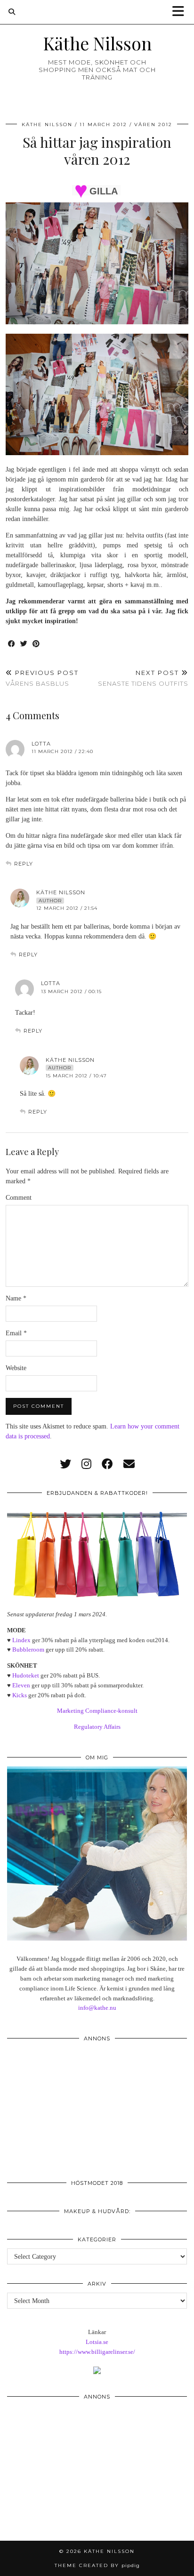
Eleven (21, 1685)
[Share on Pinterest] (36, 644)
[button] (181, 12)
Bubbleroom (28, 1649)
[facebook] (107, 1464)
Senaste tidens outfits (143, 678)
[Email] (129, 1464)
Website (16, 1368)
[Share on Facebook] (12, 644)
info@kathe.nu (97, 2008)
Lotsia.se (97, 2342)
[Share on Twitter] (24, 644)
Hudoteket (26, 1675)
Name (16, 1298)
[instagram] (86, 1464)
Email (16, 1333)
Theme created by (97, 2565)
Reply (24, 864)
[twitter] (65, 1464)
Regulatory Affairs (97, 1727)
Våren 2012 (153, 124)
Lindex (21, 1640)
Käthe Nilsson (97, 43)
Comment (19, 1198)
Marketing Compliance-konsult (97, 1711)
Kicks (20, 1695)
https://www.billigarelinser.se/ (97, 2352)
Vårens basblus (42, 678)
